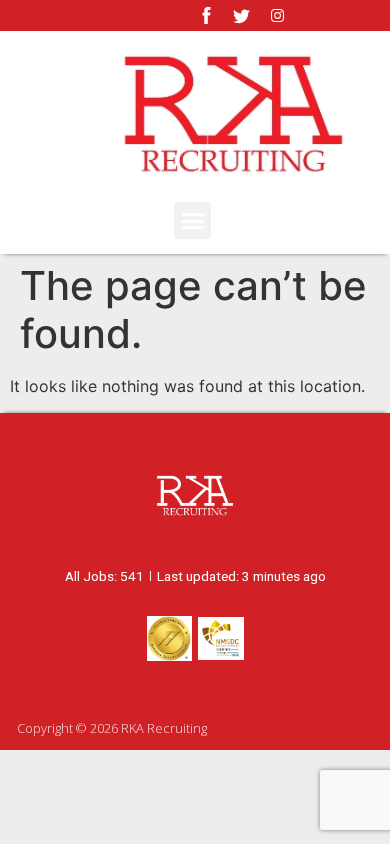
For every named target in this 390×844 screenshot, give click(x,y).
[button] (193, 221)
